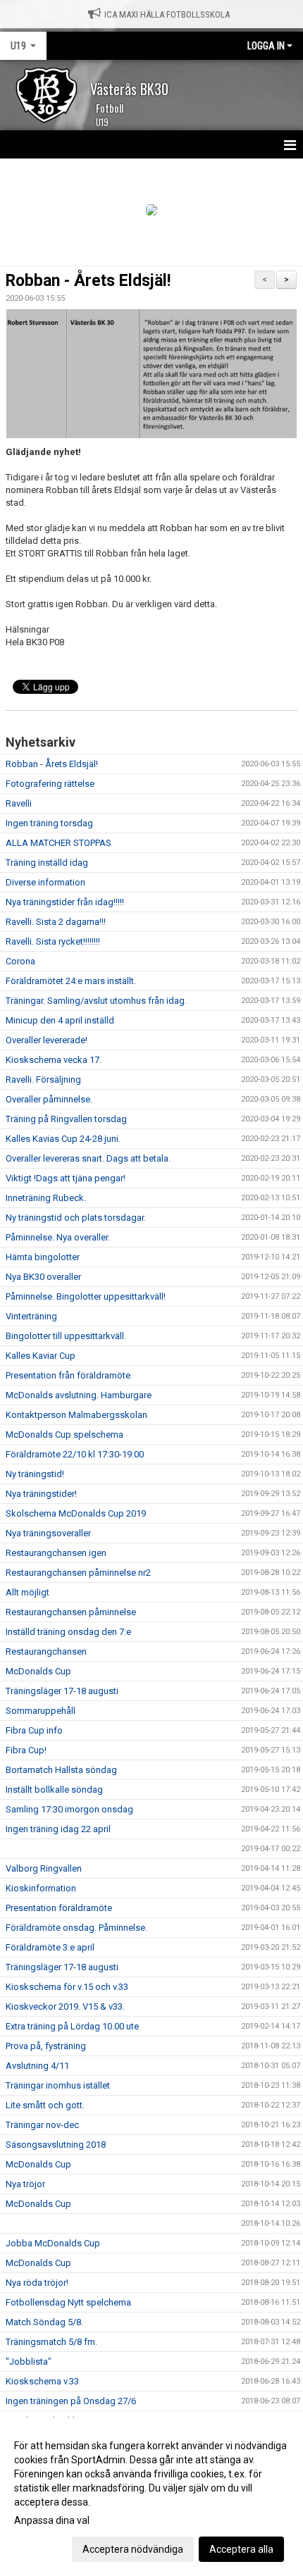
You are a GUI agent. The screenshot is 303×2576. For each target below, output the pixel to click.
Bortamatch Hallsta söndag (61, 1770)
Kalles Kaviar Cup (41, 1356)
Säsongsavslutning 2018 (56, 2145)
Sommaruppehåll (41, 1711)
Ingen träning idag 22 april (58, 1829)
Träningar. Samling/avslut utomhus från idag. (96, 1001)
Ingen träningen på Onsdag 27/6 (71, 2401)
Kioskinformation (41, 1888)
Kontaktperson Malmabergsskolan (76, 1415)
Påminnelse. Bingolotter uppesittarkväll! (86, 1296)
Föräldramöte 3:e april (50, 1947)
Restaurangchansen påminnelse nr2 (78, 1573)
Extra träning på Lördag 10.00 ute (72, 2026)
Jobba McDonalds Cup (53, 2243)
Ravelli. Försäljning (43, 1079)
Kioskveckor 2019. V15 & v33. (65, 2006)
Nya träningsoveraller (48, 1533)
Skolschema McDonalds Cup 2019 (76, 1513)
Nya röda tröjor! (37, 2283)
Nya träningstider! (41, 1494)
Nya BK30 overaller (43, 1277)
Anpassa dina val (52, 2520)
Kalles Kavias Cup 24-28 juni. (63, 1139)
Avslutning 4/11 (37, 2066)
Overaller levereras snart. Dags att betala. (88, 1158)
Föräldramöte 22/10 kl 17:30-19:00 (75, 1454)
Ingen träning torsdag (49, 823)
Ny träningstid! (35, 1474)
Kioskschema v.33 (42, 2381)
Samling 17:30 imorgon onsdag (69, 1809)
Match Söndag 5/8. (44, 2322)
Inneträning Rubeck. (46, 1198)
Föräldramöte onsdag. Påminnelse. (76, 1928)
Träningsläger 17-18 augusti (62, 1691)
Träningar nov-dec (42, 2125)
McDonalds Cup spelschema (64, 1435)
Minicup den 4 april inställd (60, 1020)
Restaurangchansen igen (56, 1553)
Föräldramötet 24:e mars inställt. (71, 981)
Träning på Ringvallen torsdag (66, 1119)
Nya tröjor (25, 2184)
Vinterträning (31, 1316)
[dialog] (151, 2497)
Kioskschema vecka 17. (54, 1060)
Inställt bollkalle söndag (54, 1790)
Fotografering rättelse (50, 784)
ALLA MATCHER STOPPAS (58, 843)
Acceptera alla (241, 2549)
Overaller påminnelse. (49, 1099)
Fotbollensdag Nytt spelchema (68, 2302)
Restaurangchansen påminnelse (71, 1612)
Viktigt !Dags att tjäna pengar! (66, 1178)
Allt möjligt (27, 1592)
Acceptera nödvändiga (133, 2549)
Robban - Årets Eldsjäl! (88, 281)
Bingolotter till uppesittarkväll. (66, 1336)
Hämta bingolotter (43, 1257)
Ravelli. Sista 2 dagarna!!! (56, 922)
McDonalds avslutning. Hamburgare (79, 1395)
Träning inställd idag (47, 863)
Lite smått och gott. (45, 2105)
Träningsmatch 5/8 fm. (51, 2342)
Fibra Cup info (34, 1730)
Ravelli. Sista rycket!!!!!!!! (53, 941)
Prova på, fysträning (46, 2046)
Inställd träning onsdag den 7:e (68, 1632)
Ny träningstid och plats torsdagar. (76, 1218)
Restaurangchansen (46, 1651)
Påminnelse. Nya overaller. (58, 1237)
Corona (20, 961)
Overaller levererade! (47, 1040)
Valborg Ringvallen (44, 1868)
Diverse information (45, 882)
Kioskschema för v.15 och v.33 (67, 1987)
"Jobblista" (29, 2362)
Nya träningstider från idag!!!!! (65, 902)
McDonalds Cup (38, 1671)
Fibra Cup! (26, 1750)
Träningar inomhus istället (58, 2085)
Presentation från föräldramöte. (69, 1375)
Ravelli (19, 803)
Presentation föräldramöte (59, 1908)
